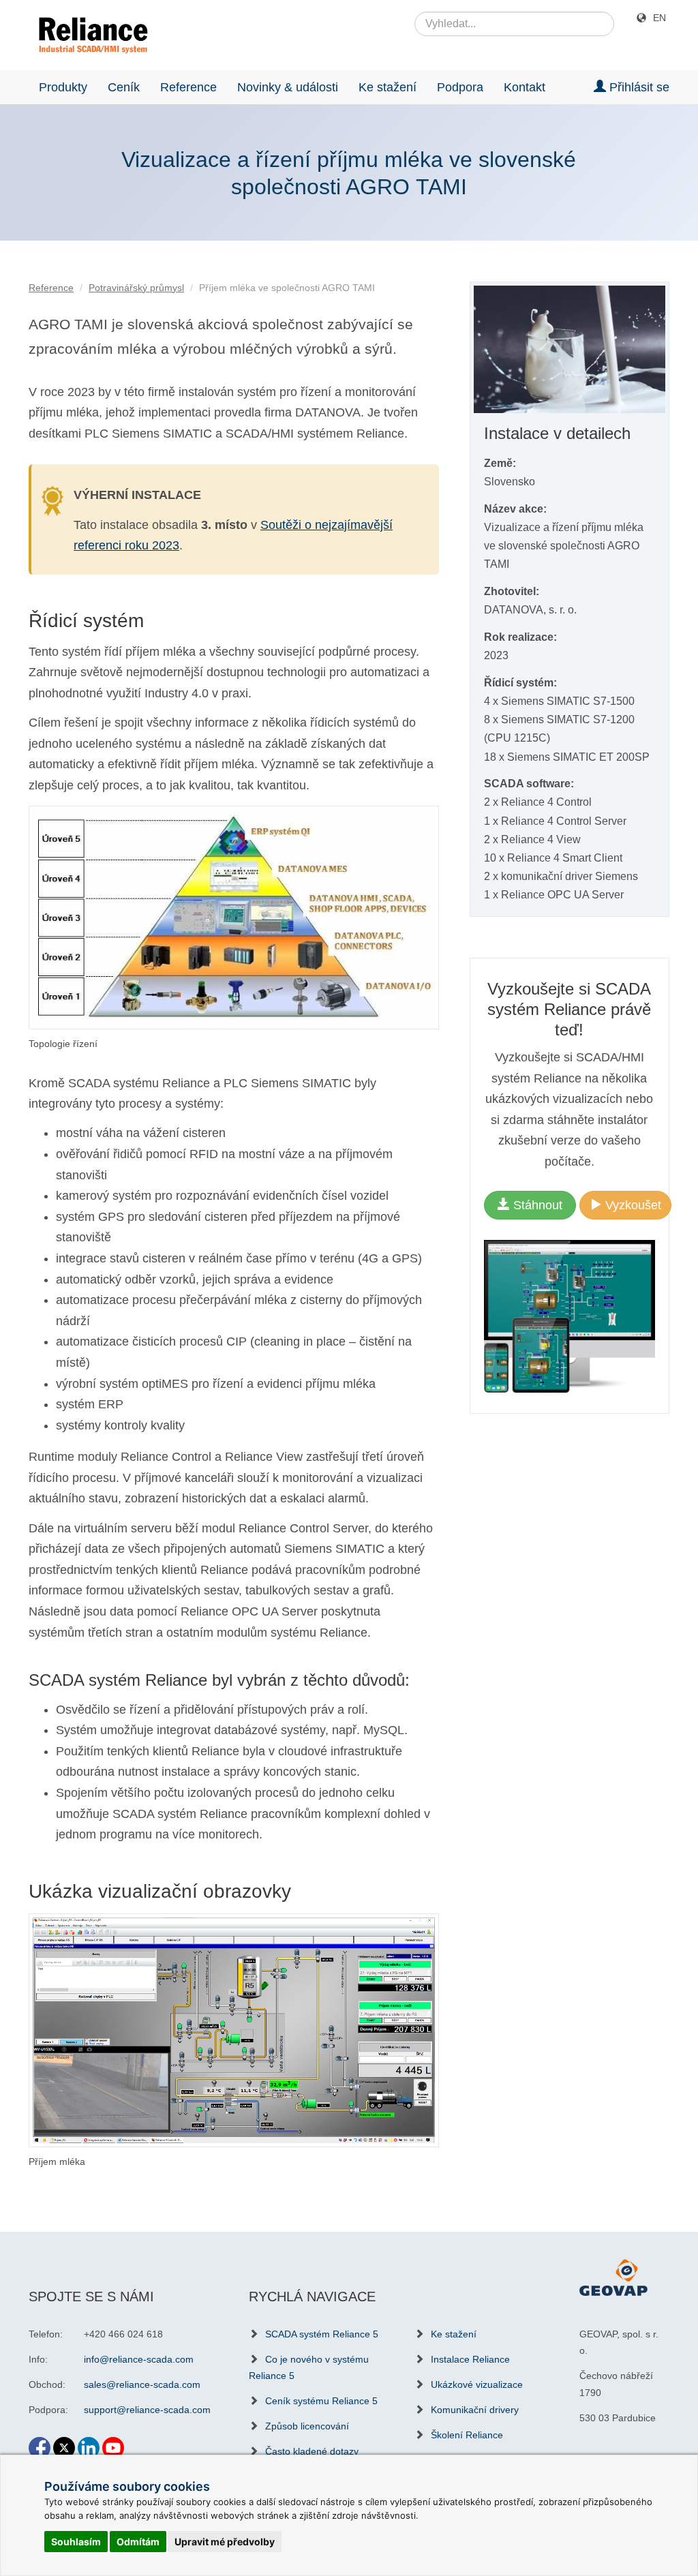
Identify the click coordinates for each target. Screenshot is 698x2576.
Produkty (63, 87)
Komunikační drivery (475, 2410)
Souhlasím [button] (76, 2542)
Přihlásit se (638, 87)
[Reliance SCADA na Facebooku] (40, 2442)
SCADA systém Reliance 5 (322, 2334)
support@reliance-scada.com (147, 2410)
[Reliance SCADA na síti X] (64, 2442)
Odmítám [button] (138, 2542)
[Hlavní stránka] (88, 35)
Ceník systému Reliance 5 (321, 2401)
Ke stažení (388, 87)
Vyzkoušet (632, 1205)
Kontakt (525, 87)
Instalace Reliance (470, 2359)
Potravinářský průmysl (136, 288)
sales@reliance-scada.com (142, 2384)
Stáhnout (536, 1205)
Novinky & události (288, 87)
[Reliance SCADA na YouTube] (113, 2442)
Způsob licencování (307, 2426)
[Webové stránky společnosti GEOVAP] (613, 2277)
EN (659, 18)
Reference (188, 87)
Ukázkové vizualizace (477, 2384)
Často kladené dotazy (312, 2451)
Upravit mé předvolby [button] (225, 2542)
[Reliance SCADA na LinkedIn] (89, 2442)
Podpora (460, 87)
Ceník (124, 87)
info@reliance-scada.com (139, 2359)
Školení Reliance (467, 2435)
